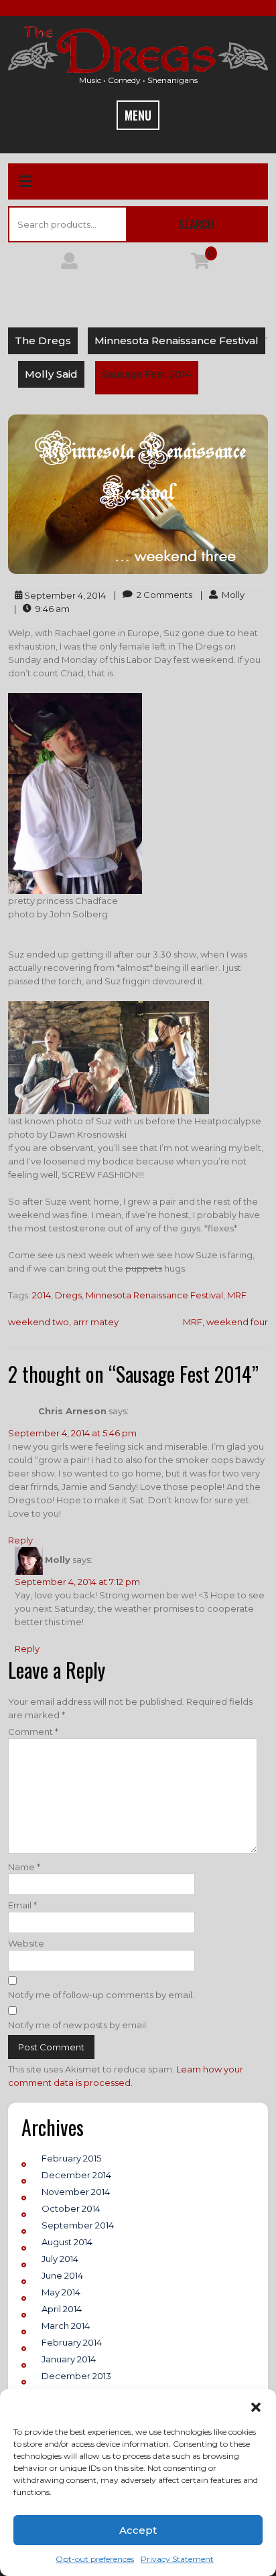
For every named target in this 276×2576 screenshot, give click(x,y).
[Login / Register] (69, 264)
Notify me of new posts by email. (78, 2025)
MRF (237, 1295)
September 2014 (78, 2225)
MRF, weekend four (225, 1322)
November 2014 (76, 2192)
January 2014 (69, 2359)
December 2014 (76, 2175)
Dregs (68, 1295)
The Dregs (43, 340)
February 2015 (71, 2158)
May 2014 (61, 2292)
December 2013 (76, 2376)
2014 (42, 1295)
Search (196, 224)
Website (26, 1943)
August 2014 (67, 2242)
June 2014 (62, 2275)
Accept (138, 2530)
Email (22, 1905)
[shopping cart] (200, 264)
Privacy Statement (177, 2559)
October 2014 (71, 2208)
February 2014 (72, 2342)
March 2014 (66, 2326)
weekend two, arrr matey (63, 1322)
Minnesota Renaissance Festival (177, 340)
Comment (33, 1732)
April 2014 (62, 2309)
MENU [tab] (138, 115)
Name (24, 1867)
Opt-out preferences (95, 2559)
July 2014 (60, 2259)
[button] (256, 2406)
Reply (20, 1540)
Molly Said (51, 374)
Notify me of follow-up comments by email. (101, 1995)
